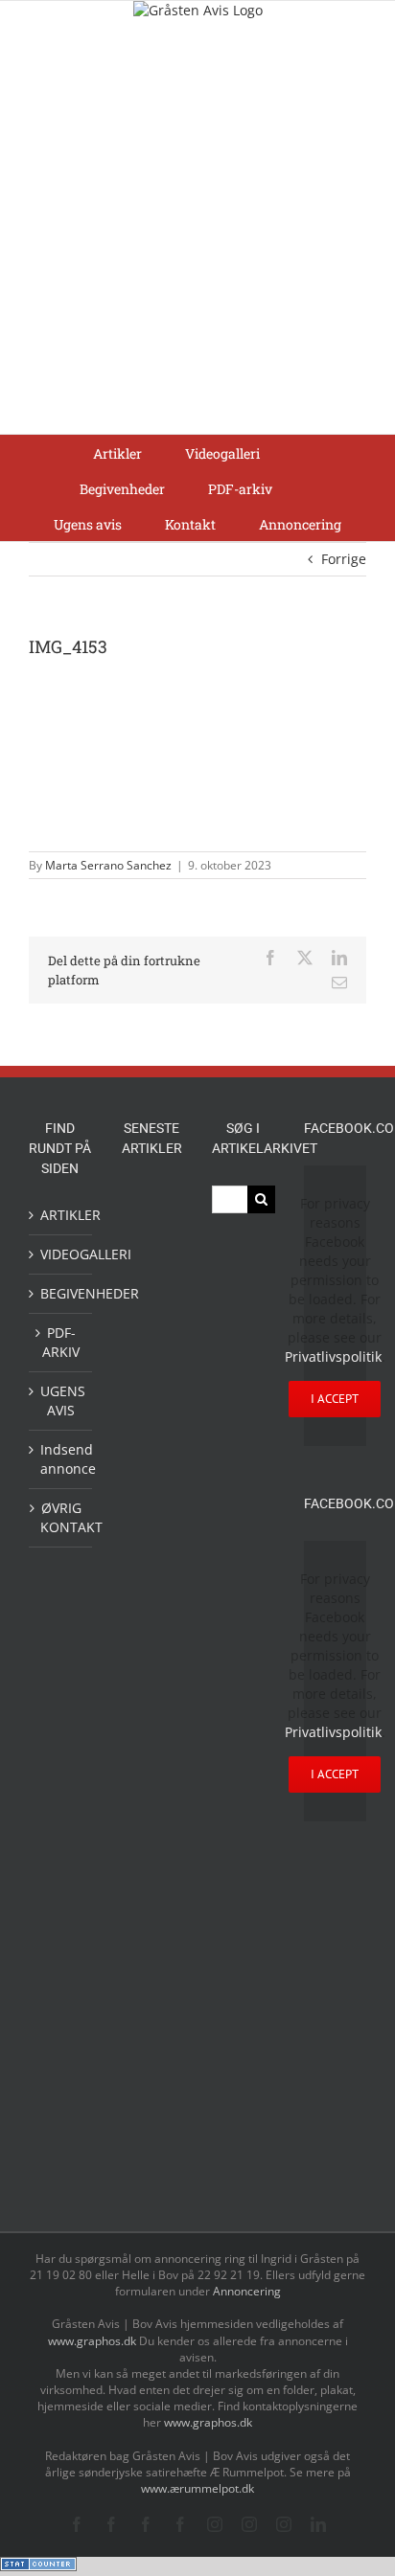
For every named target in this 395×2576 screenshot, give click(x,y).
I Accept (335, 1399)
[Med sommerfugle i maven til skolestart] (151, 1303)
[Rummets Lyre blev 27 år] (151, 1688)
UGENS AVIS (61, 1401)
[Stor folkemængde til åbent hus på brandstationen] (151, 1595)
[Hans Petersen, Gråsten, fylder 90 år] (151, 1543)
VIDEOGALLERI (61, 1254)
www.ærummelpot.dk (197, 2488)
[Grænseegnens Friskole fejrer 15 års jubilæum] (151, 1990)
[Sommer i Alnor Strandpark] (151, 1354)
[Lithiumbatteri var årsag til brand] (151, 1900)
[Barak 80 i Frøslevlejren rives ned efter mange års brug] (151, 2169)
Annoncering (247, 2291)
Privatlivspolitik (333, 1356)
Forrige (344, 559)
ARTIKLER (61, 1215)
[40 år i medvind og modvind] (151, 1641)
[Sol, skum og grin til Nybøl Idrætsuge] (151, 2082)
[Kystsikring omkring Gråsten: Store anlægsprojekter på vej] (151, 1255)
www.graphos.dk (93, 2341)
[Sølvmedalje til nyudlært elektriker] (151, 1840)
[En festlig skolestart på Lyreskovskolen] (151, 2037)
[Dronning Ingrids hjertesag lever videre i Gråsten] (151, 2125)
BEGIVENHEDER (61, 1293)
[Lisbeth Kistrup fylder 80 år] (151, 1485)
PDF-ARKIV (61, 1342)
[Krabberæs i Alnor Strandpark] (151, 1415)
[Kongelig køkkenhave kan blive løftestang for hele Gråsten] (151, 1735)
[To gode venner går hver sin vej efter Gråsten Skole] (151, 1779)
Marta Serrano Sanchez (108, 865)
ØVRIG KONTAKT (61, 1517)
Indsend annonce (61, 1459)
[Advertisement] (197, 227)
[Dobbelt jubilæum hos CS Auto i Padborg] (151, 1944)
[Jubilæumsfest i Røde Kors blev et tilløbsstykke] (151, 1209)
